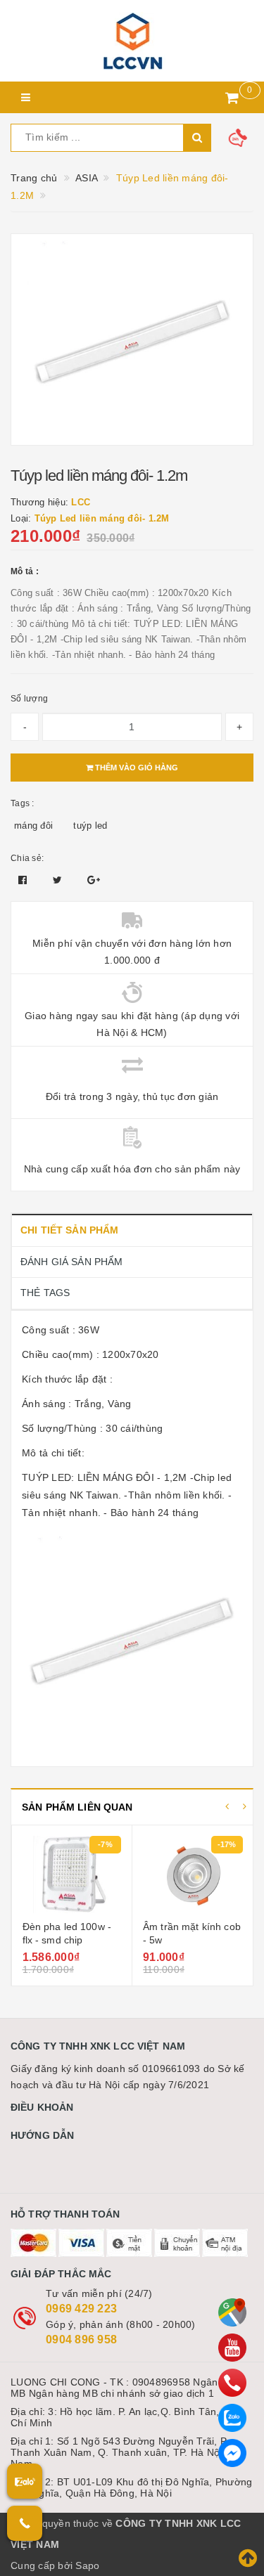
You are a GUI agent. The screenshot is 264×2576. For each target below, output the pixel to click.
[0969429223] (232, 2383)
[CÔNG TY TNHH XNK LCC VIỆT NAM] (132, 41)
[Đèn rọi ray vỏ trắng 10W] (193, 1875)
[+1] (94, 880)
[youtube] (232, 2348)
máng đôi (33, 826)
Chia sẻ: (27, 858)
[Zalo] (232, 2418)
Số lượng (29, 699)
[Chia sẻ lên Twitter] (59, 880)
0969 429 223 (81, 2309)
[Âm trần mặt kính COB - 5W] (71, 1875)
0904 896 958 (81, 2339)
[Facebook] (232, 2453)
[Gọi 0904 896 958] (25, 2523)
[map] (232, 2312)
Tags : (23, 803)
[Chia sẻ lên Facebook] (24, 880)
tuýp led (90, 826)
